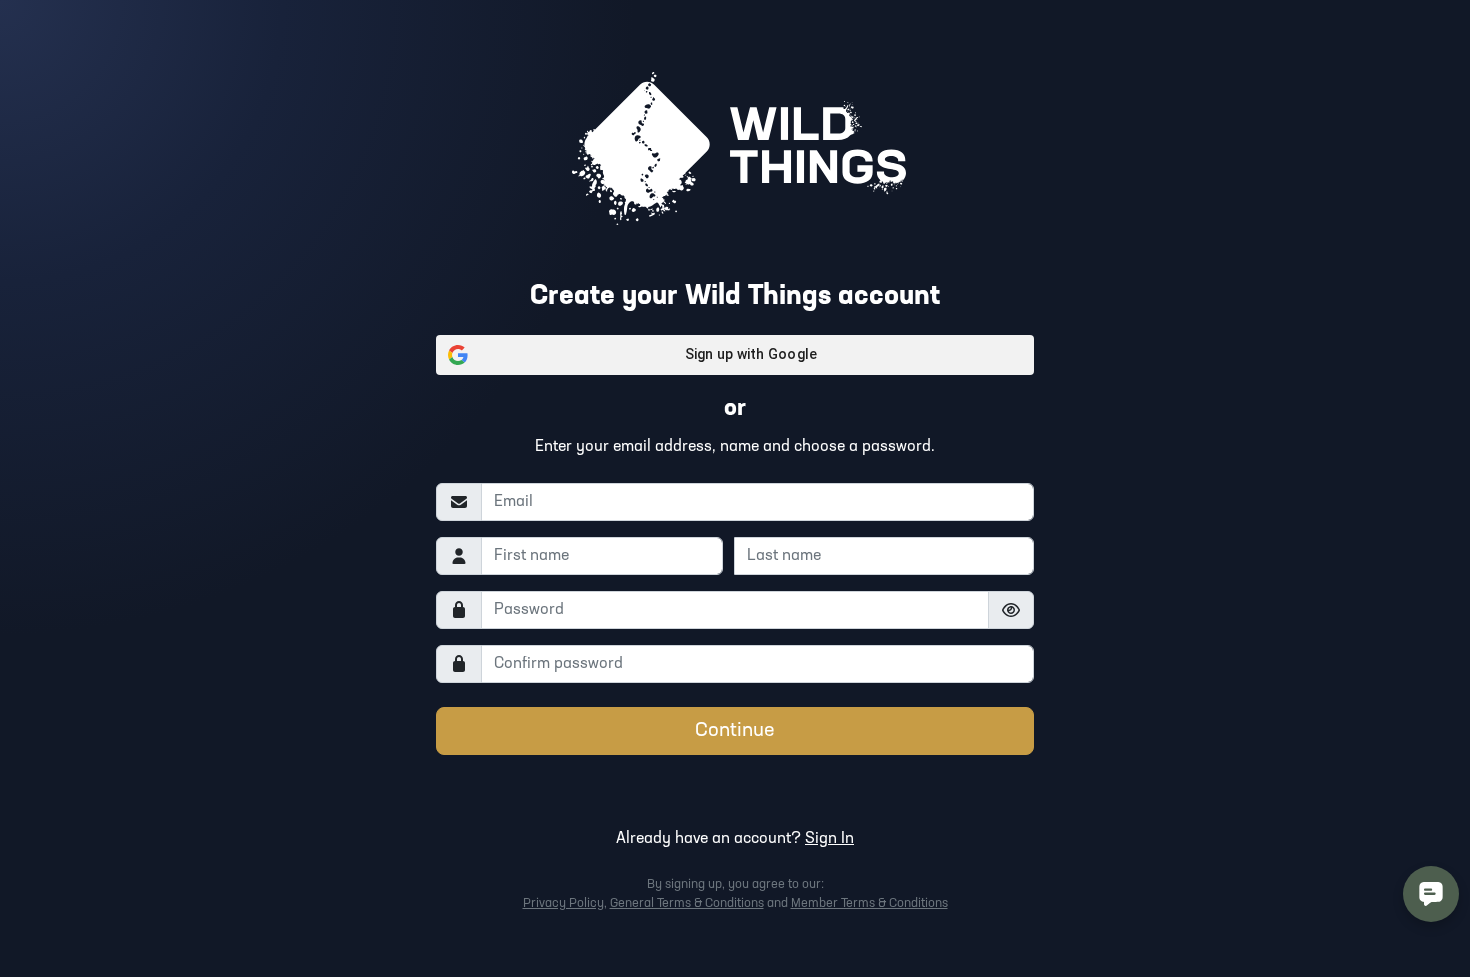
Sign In (829, 839)
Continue (735, 731)
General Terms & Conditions (687, 903)
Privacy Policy (563, 903)
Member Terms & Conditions (869, 903)
